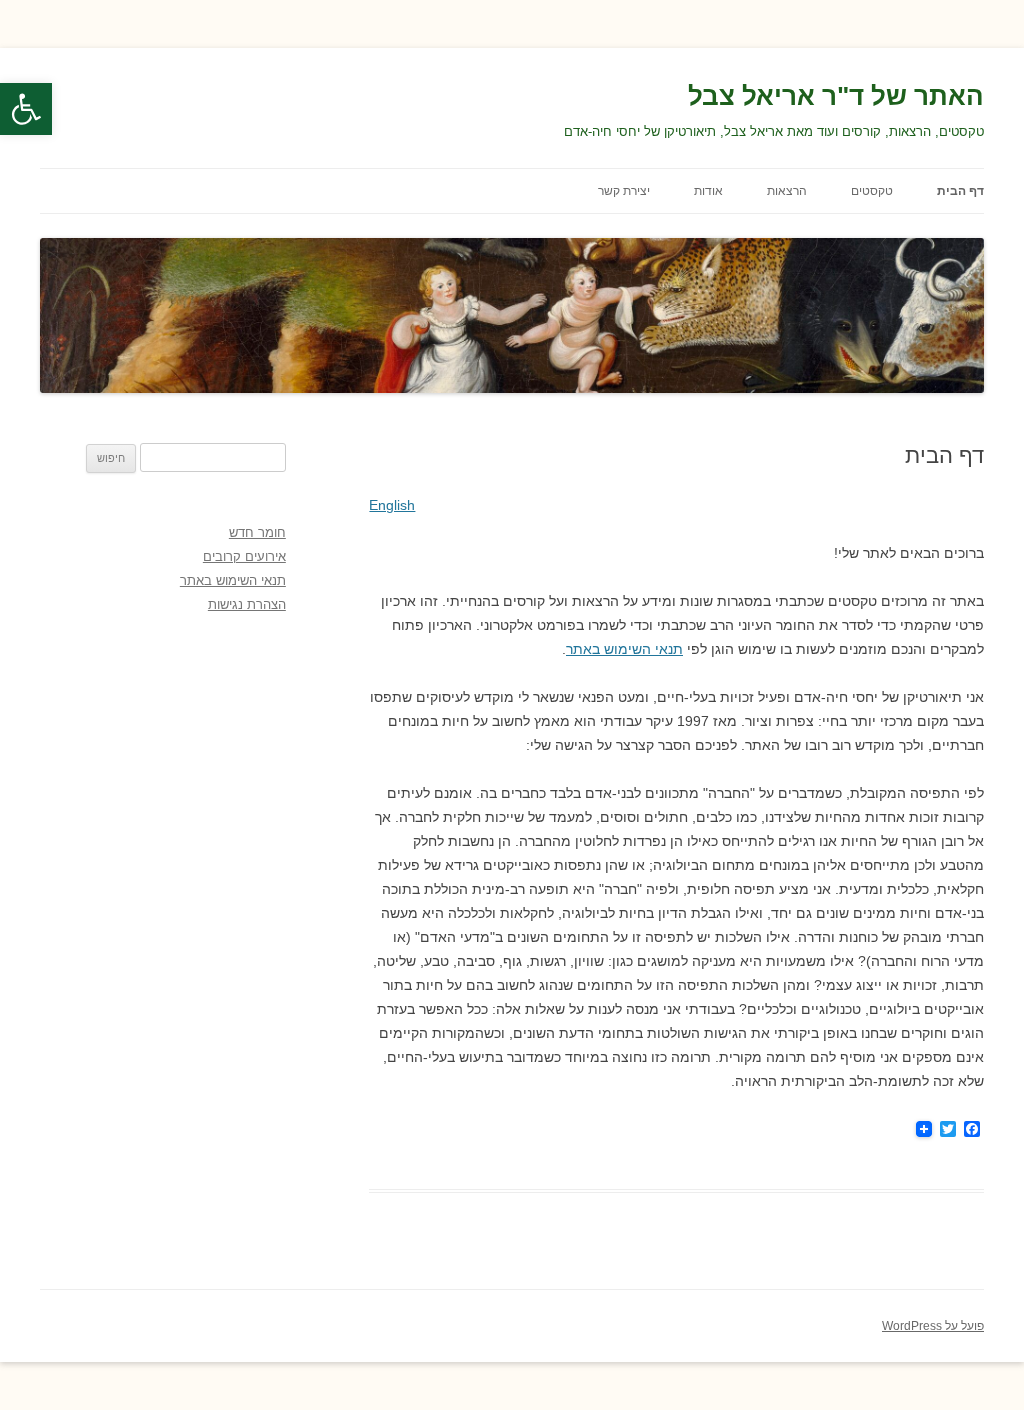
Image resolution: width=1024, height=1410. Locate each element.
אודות (708, 191)
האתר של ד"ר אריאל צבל (836, 96)
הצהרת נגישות (247, 604)
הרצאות (787, 191)
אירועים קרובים (244, 556)
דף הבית (960, 191)
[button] (26, 109)
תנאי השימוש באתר (624, 649)
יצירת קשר (624, 191)
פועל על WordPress (933, 1326)
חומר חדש (257, 532)
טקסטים (872, 191)
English (392, 505)
